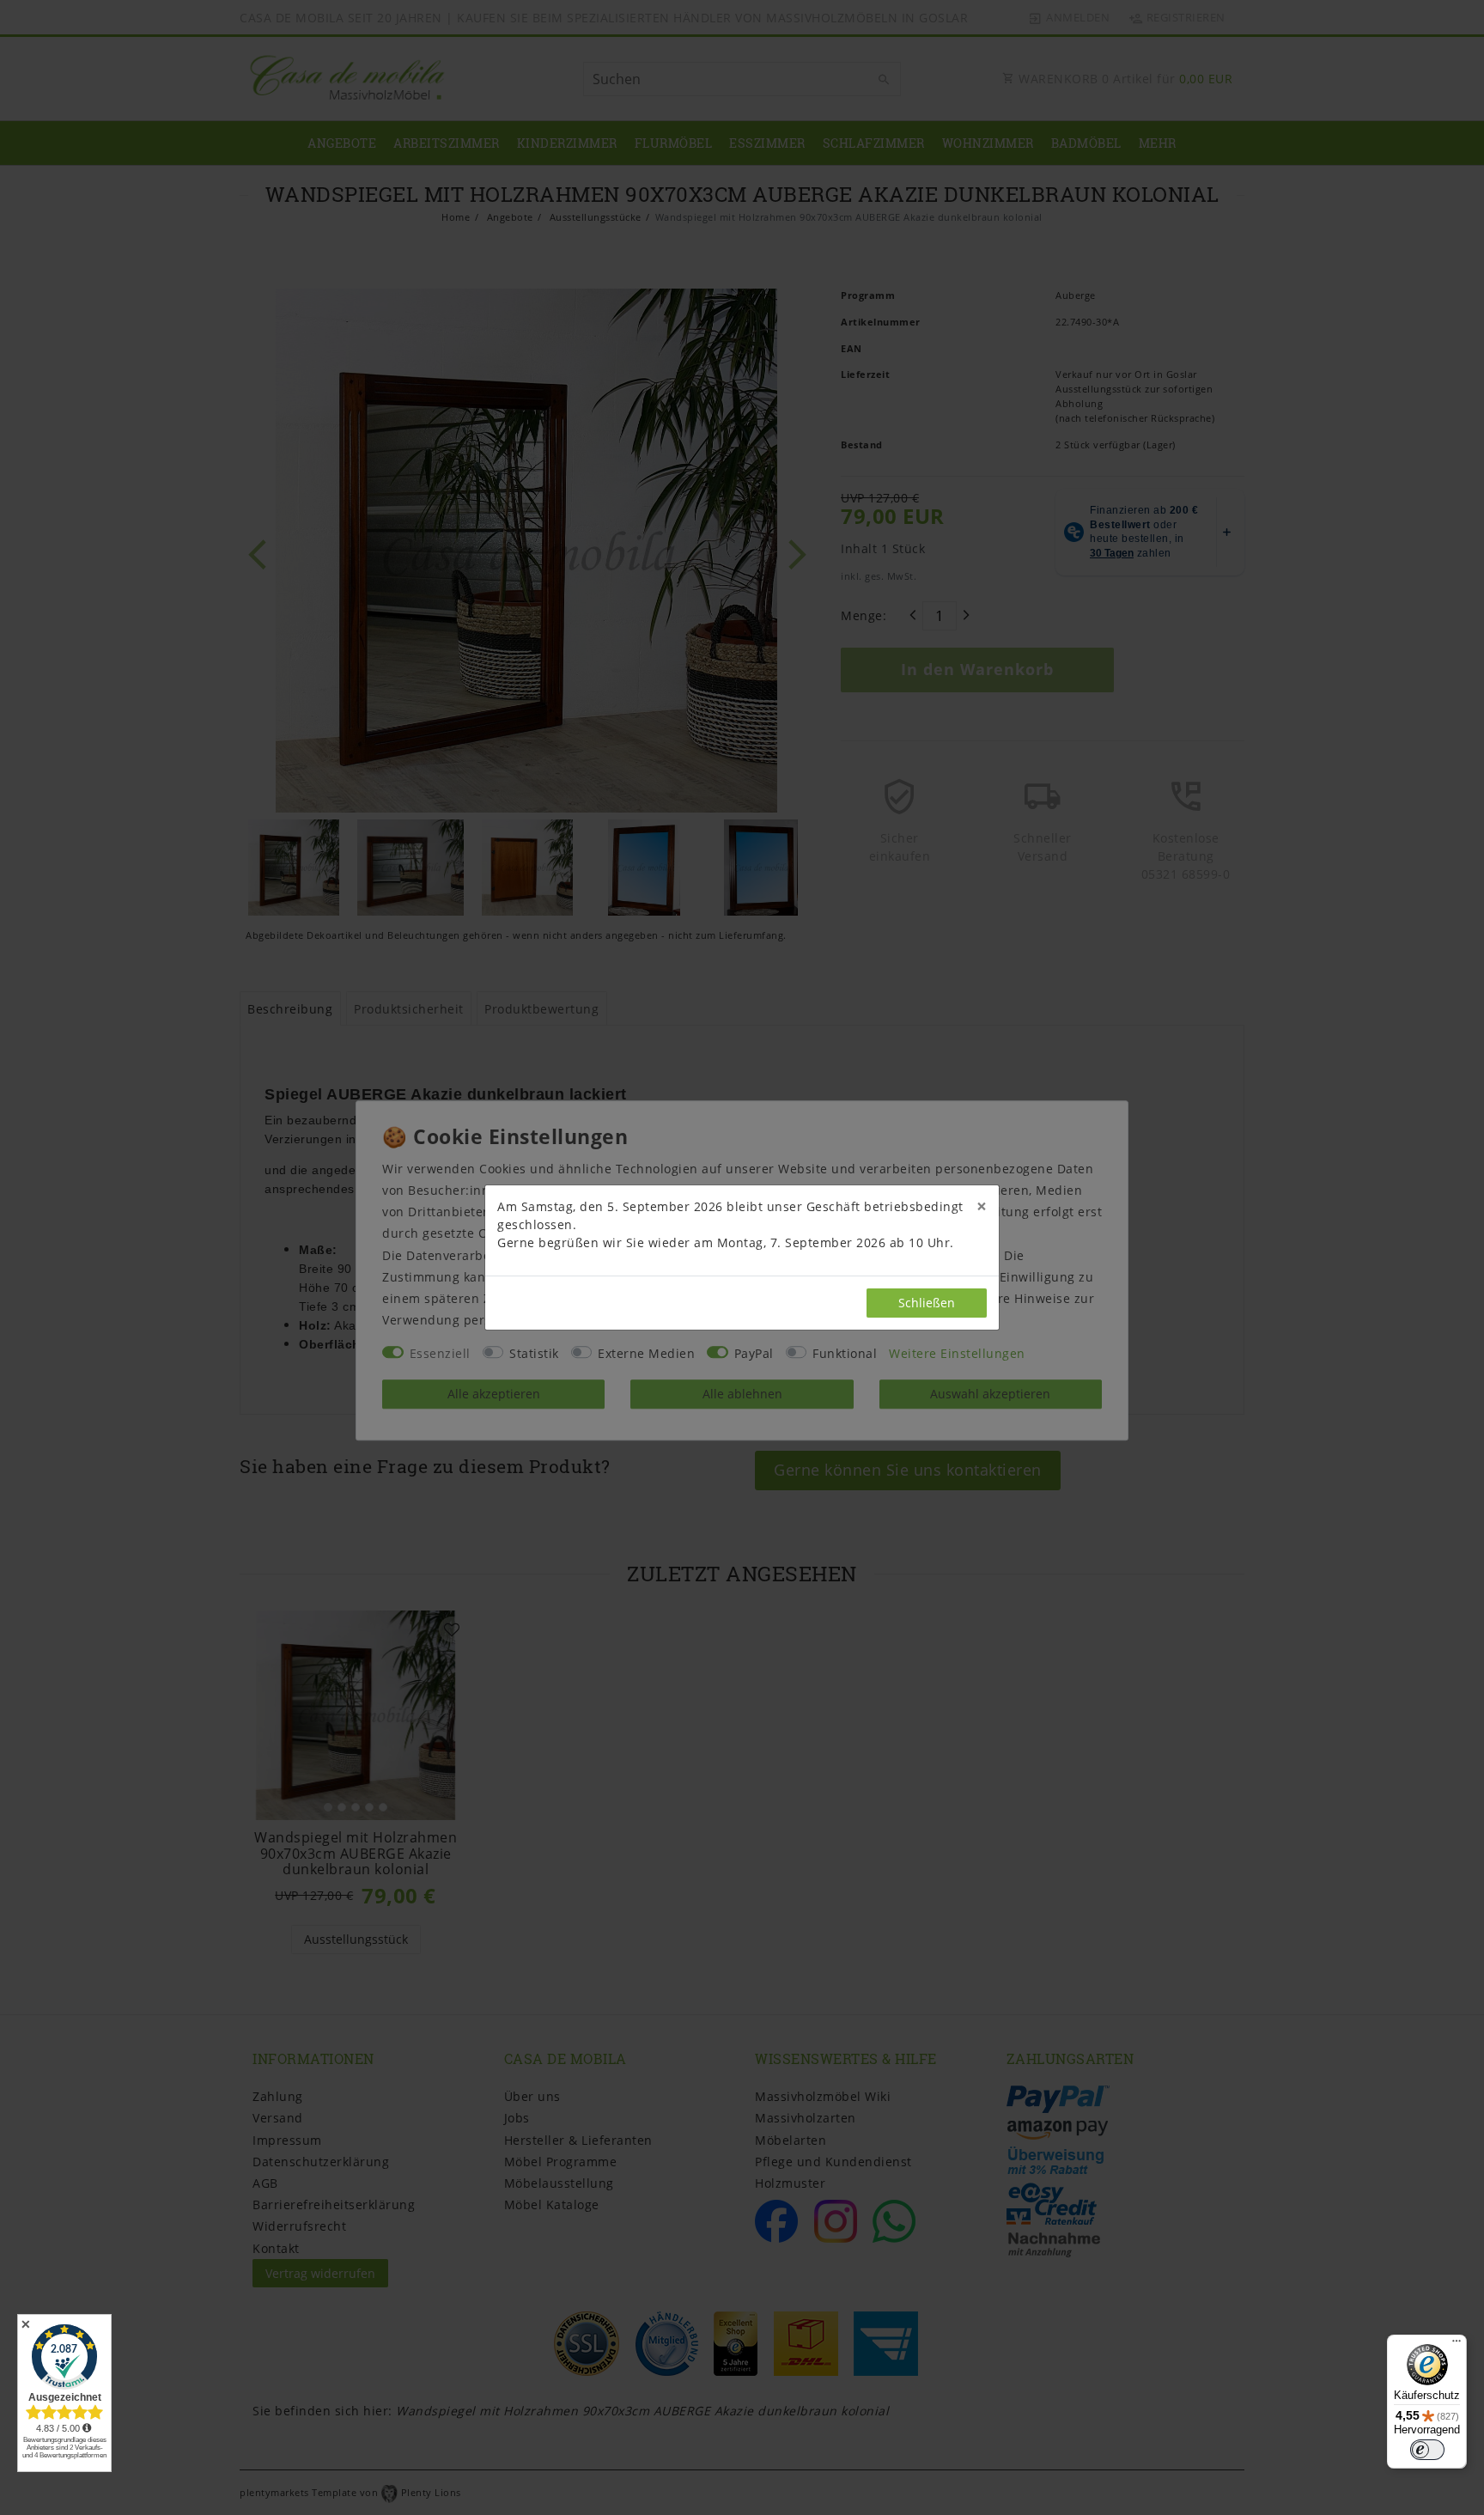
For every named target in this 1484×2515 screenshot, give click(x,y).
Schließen (927, 1303)
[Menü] (1457, 2345)
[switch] (1427, 2450)
